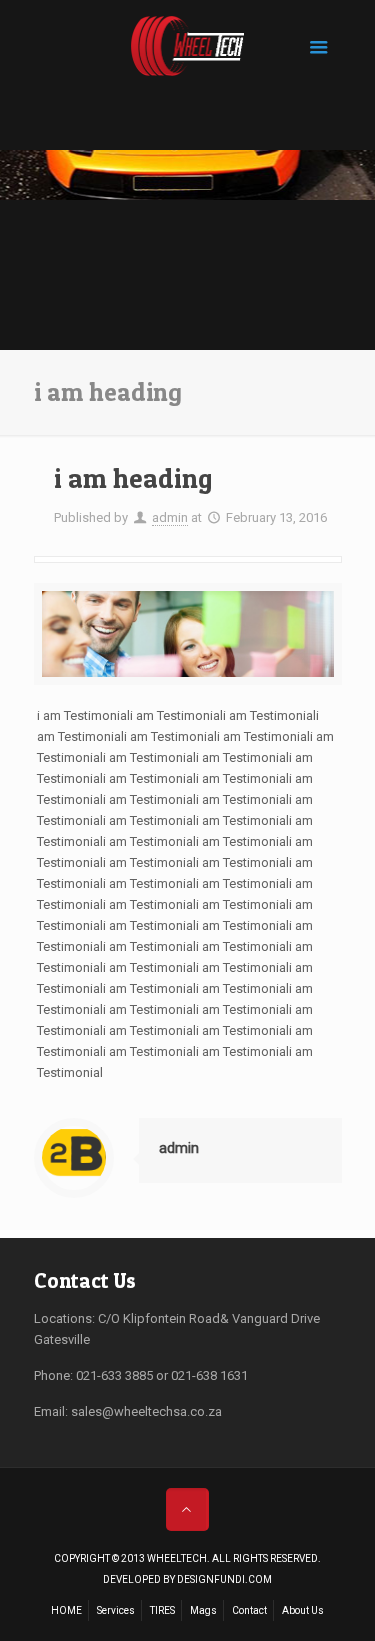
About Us (303, 1610)
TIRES (162, 1610)
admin (170, 517)
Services (116, 1610)
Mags (203, 1610)
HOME (66, 1610)
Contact (249, 1610)
